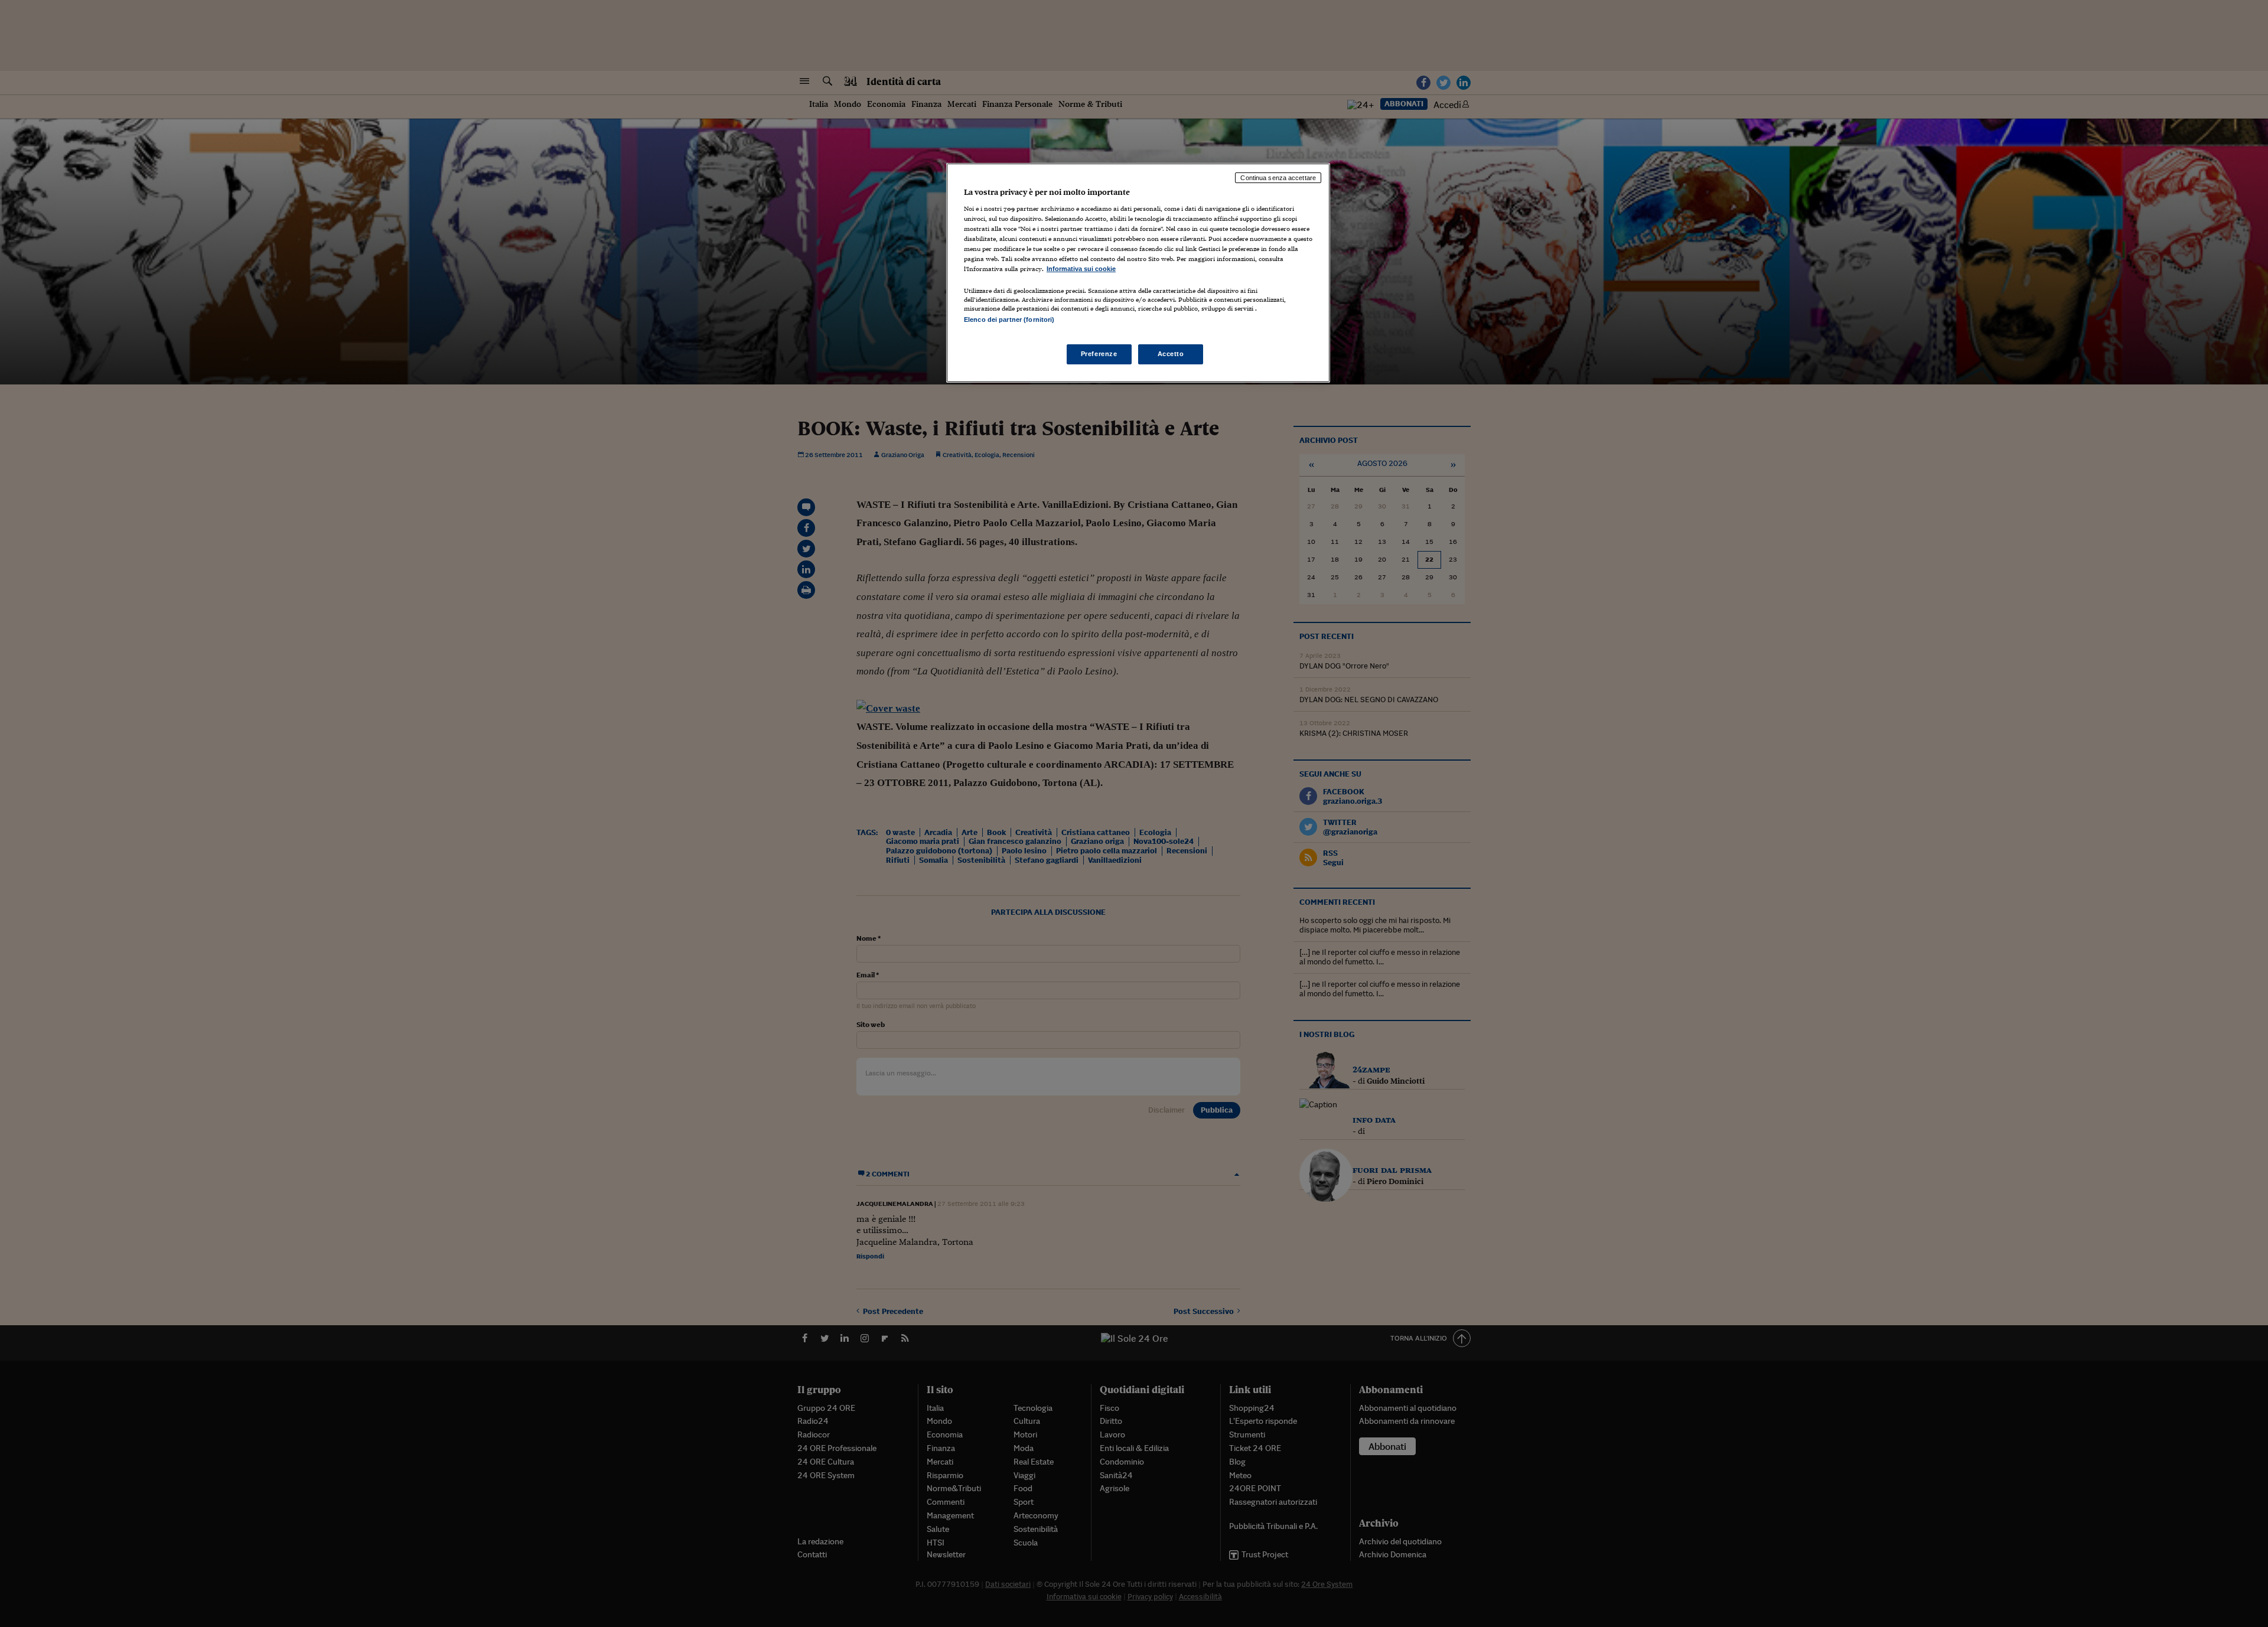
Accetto (1171, 354)
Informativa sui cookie (1081, 269)
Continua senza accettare (1278, 178)
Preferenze (1099, 354)
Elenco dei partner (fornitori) (1009, 319)
